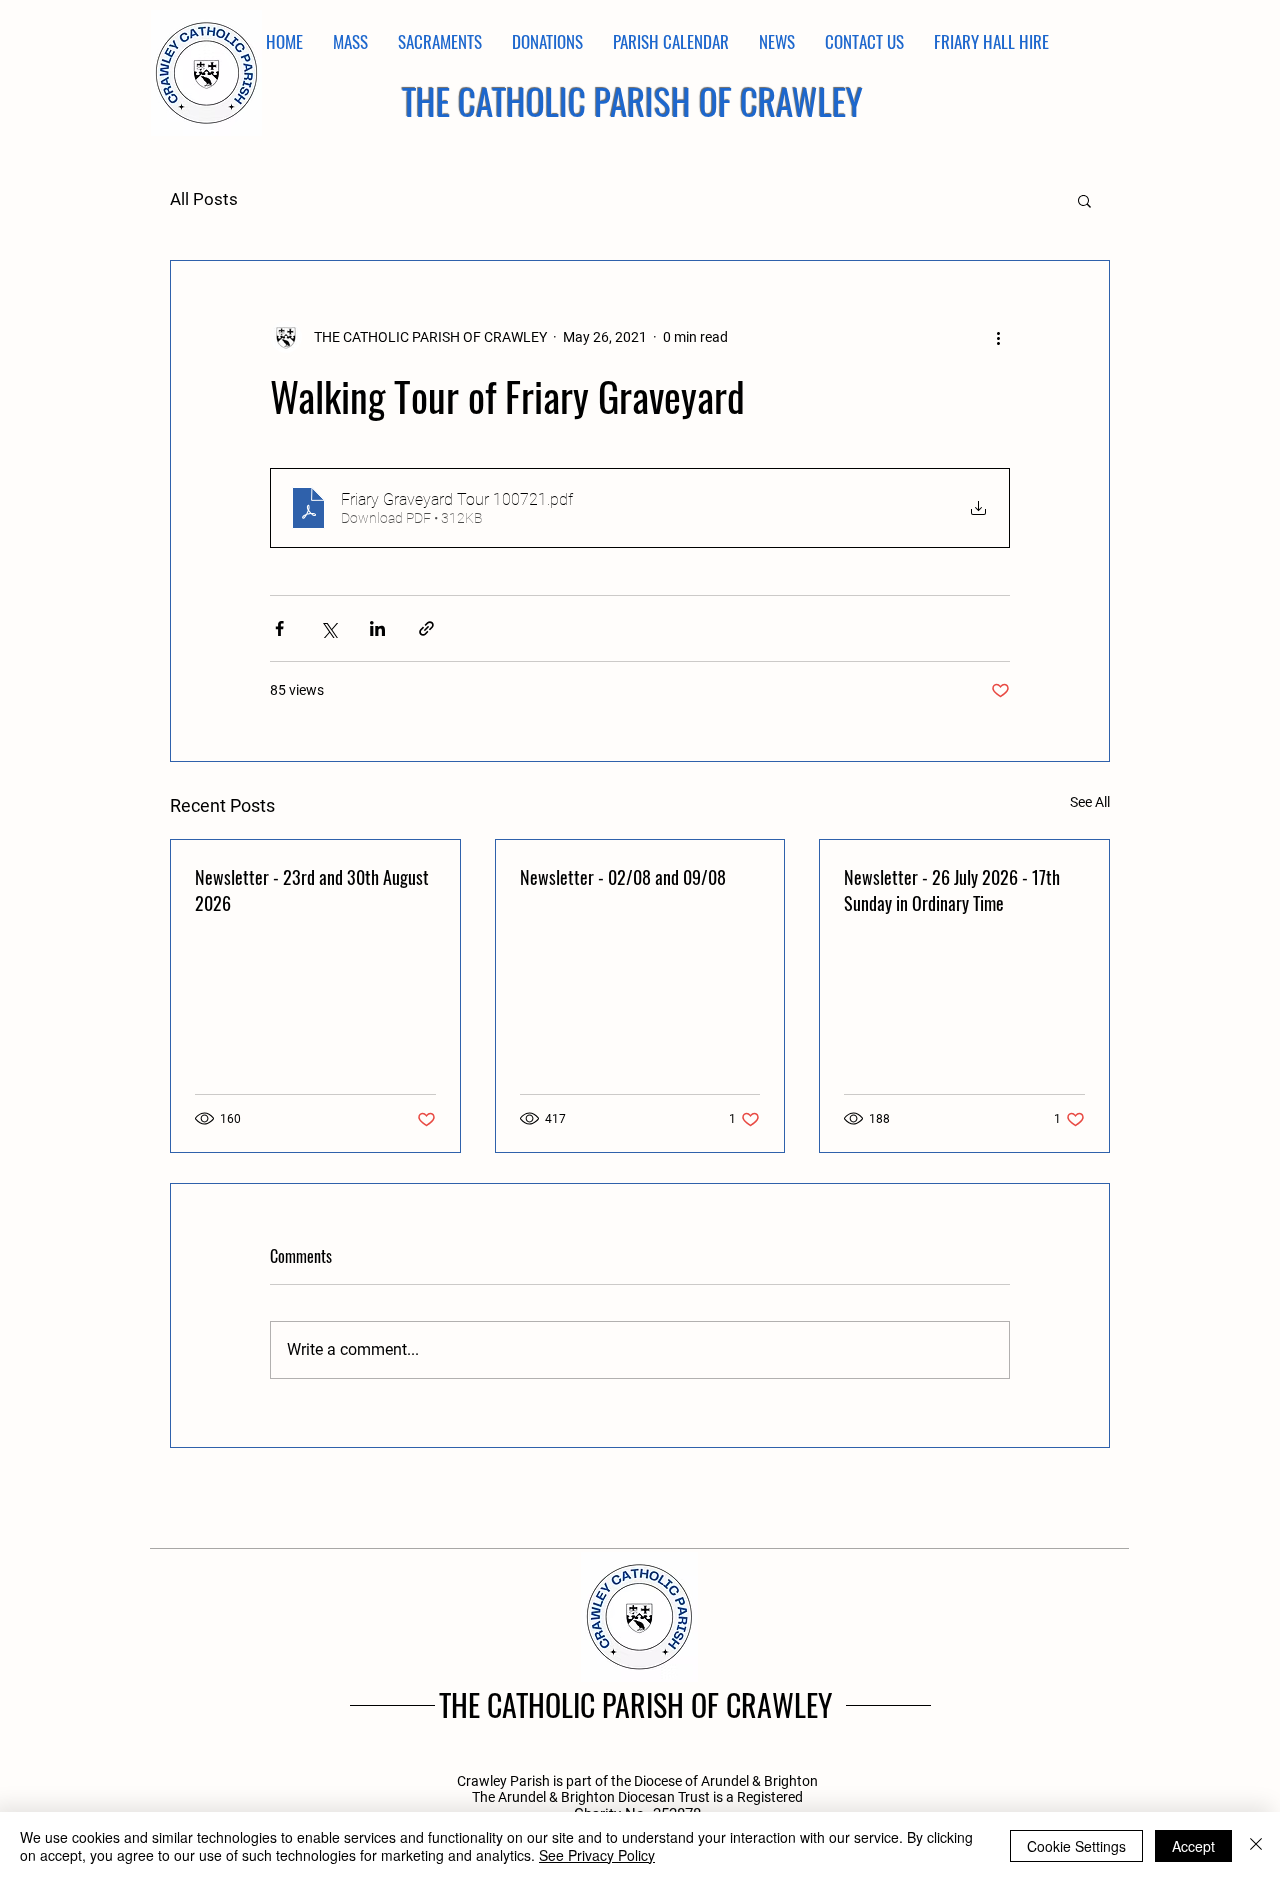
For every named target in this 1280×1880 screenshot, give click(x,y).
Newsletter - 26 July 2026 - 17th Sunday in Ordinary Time (952, 890)
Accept (1193, 1846)
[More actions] (998, 337)
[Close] (1256, 1846)
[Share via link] (426, 628)
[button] (1084, 200)
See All (1090, 802)
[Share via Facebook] (279, 628)
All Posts (204, 199)
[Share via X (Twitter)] (328, 628)
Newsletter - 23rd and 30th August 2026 (312, 890)
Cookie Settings (1076, 1846)
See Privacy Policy (597, 1855)
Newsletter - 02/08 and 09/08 (623, 877)
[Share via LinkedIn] (377, 628)
